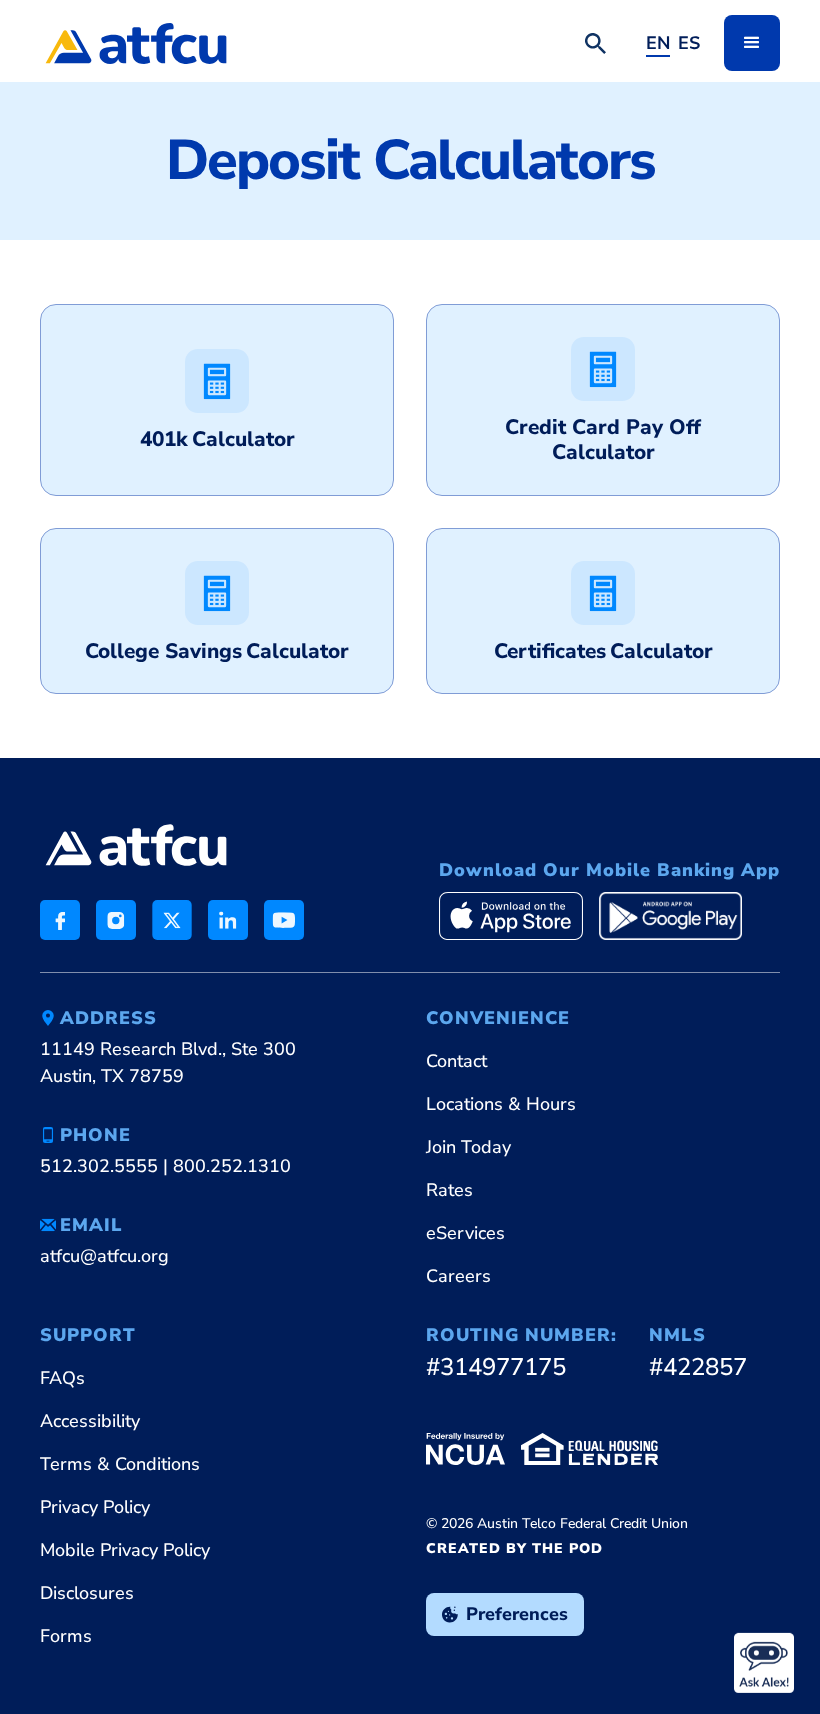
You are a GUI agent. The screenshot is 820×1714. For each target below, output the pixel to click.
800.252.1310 (232, 1166)
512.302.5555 (99, 1166)
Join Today (468, 1147)
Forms (66, 1636)
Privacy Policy (95, 1507)
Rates (449, 1190)
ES (689, 43)
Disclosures (87, 1593)
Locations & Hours (501, 1104)
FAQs (62, 1378)
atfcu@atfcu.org (104, 1256)
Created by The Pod (514, 1548)
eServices (465, 1233)
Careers (458, 1276)
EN (658, 43)
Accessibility (90, 1421)
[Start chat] (764, 1663)
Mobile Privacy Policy (125, 1550)
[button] (752, 43)
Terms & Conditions (120, 1464)
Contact (456, 1061)
